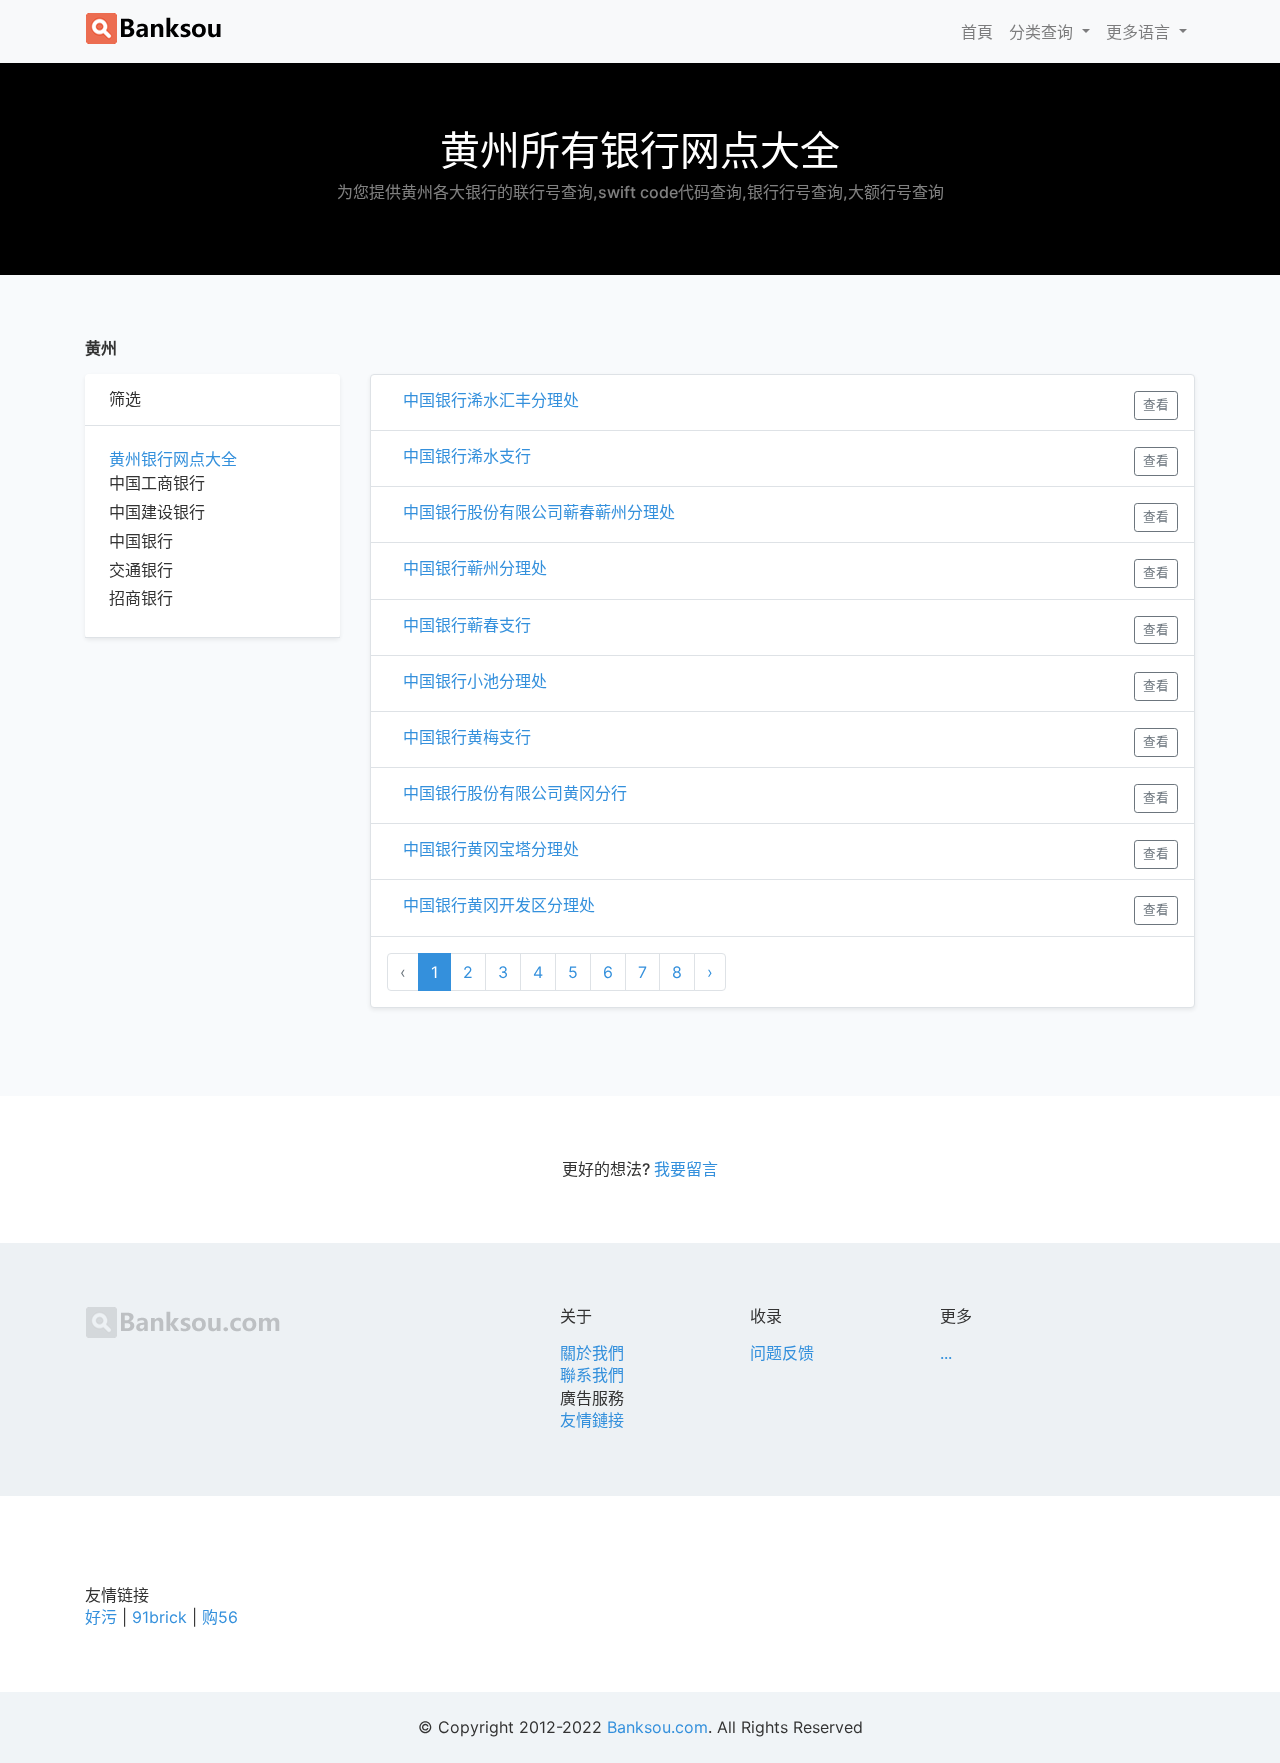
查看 (1156, 404)
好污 (101, 1617)
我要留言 (686, 1169)
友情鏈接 (592, 1420)
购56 (220, 1617)
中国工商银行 (157, 483)
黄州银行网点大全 (173, 459)
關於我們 (592, 1353)
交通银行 (141, 570)
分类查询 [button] (1043, 32)
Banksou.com (657, 1727)
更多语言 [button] (1140, 32)
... (946, 1353)
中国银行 (141, 541)
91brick (159, 1617)
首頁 (981, 31)
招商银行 (141, 598)
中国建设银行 (157, 512)
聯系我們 (592, 1375)
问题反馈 (782, 1353)
